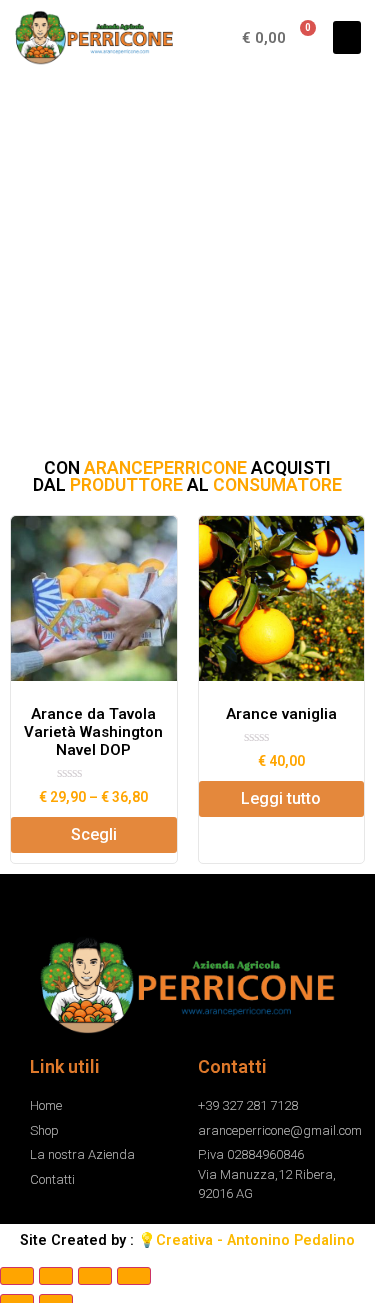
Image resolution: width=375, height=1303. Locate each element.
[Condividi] (56, 1281)
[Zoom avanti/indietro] (134, 1281)
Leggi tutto (281, 803)
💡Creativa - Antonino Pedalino (246, 1245)
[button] (347, 37)
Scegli (94, 839)
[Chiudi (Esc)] (17, 1281)
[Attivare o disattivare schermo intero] (95, 1281)
